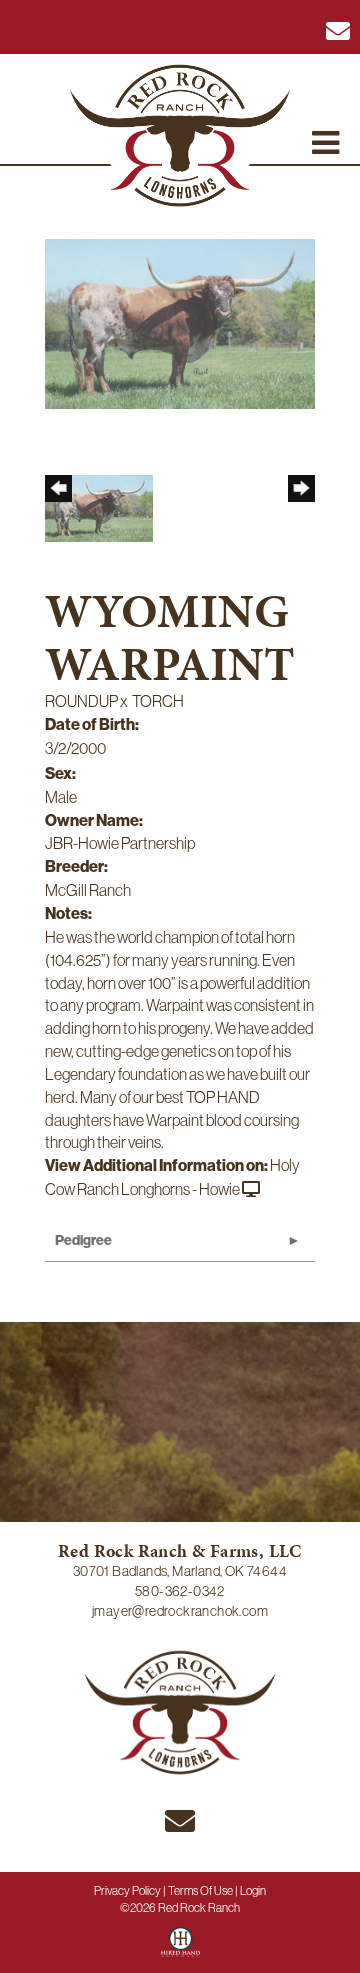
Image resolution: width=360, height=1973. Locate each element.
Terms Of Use (200, 1891)
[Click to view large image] (180, 322)
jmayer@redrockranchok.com (180, 1611)
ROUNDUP (81, 701)
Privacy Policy (127, 1891)
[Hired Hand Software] (180, 1949)
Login (253, 1891)
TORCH (158, 701)
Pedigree (83, 1240)
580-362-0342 (180, 1591)
